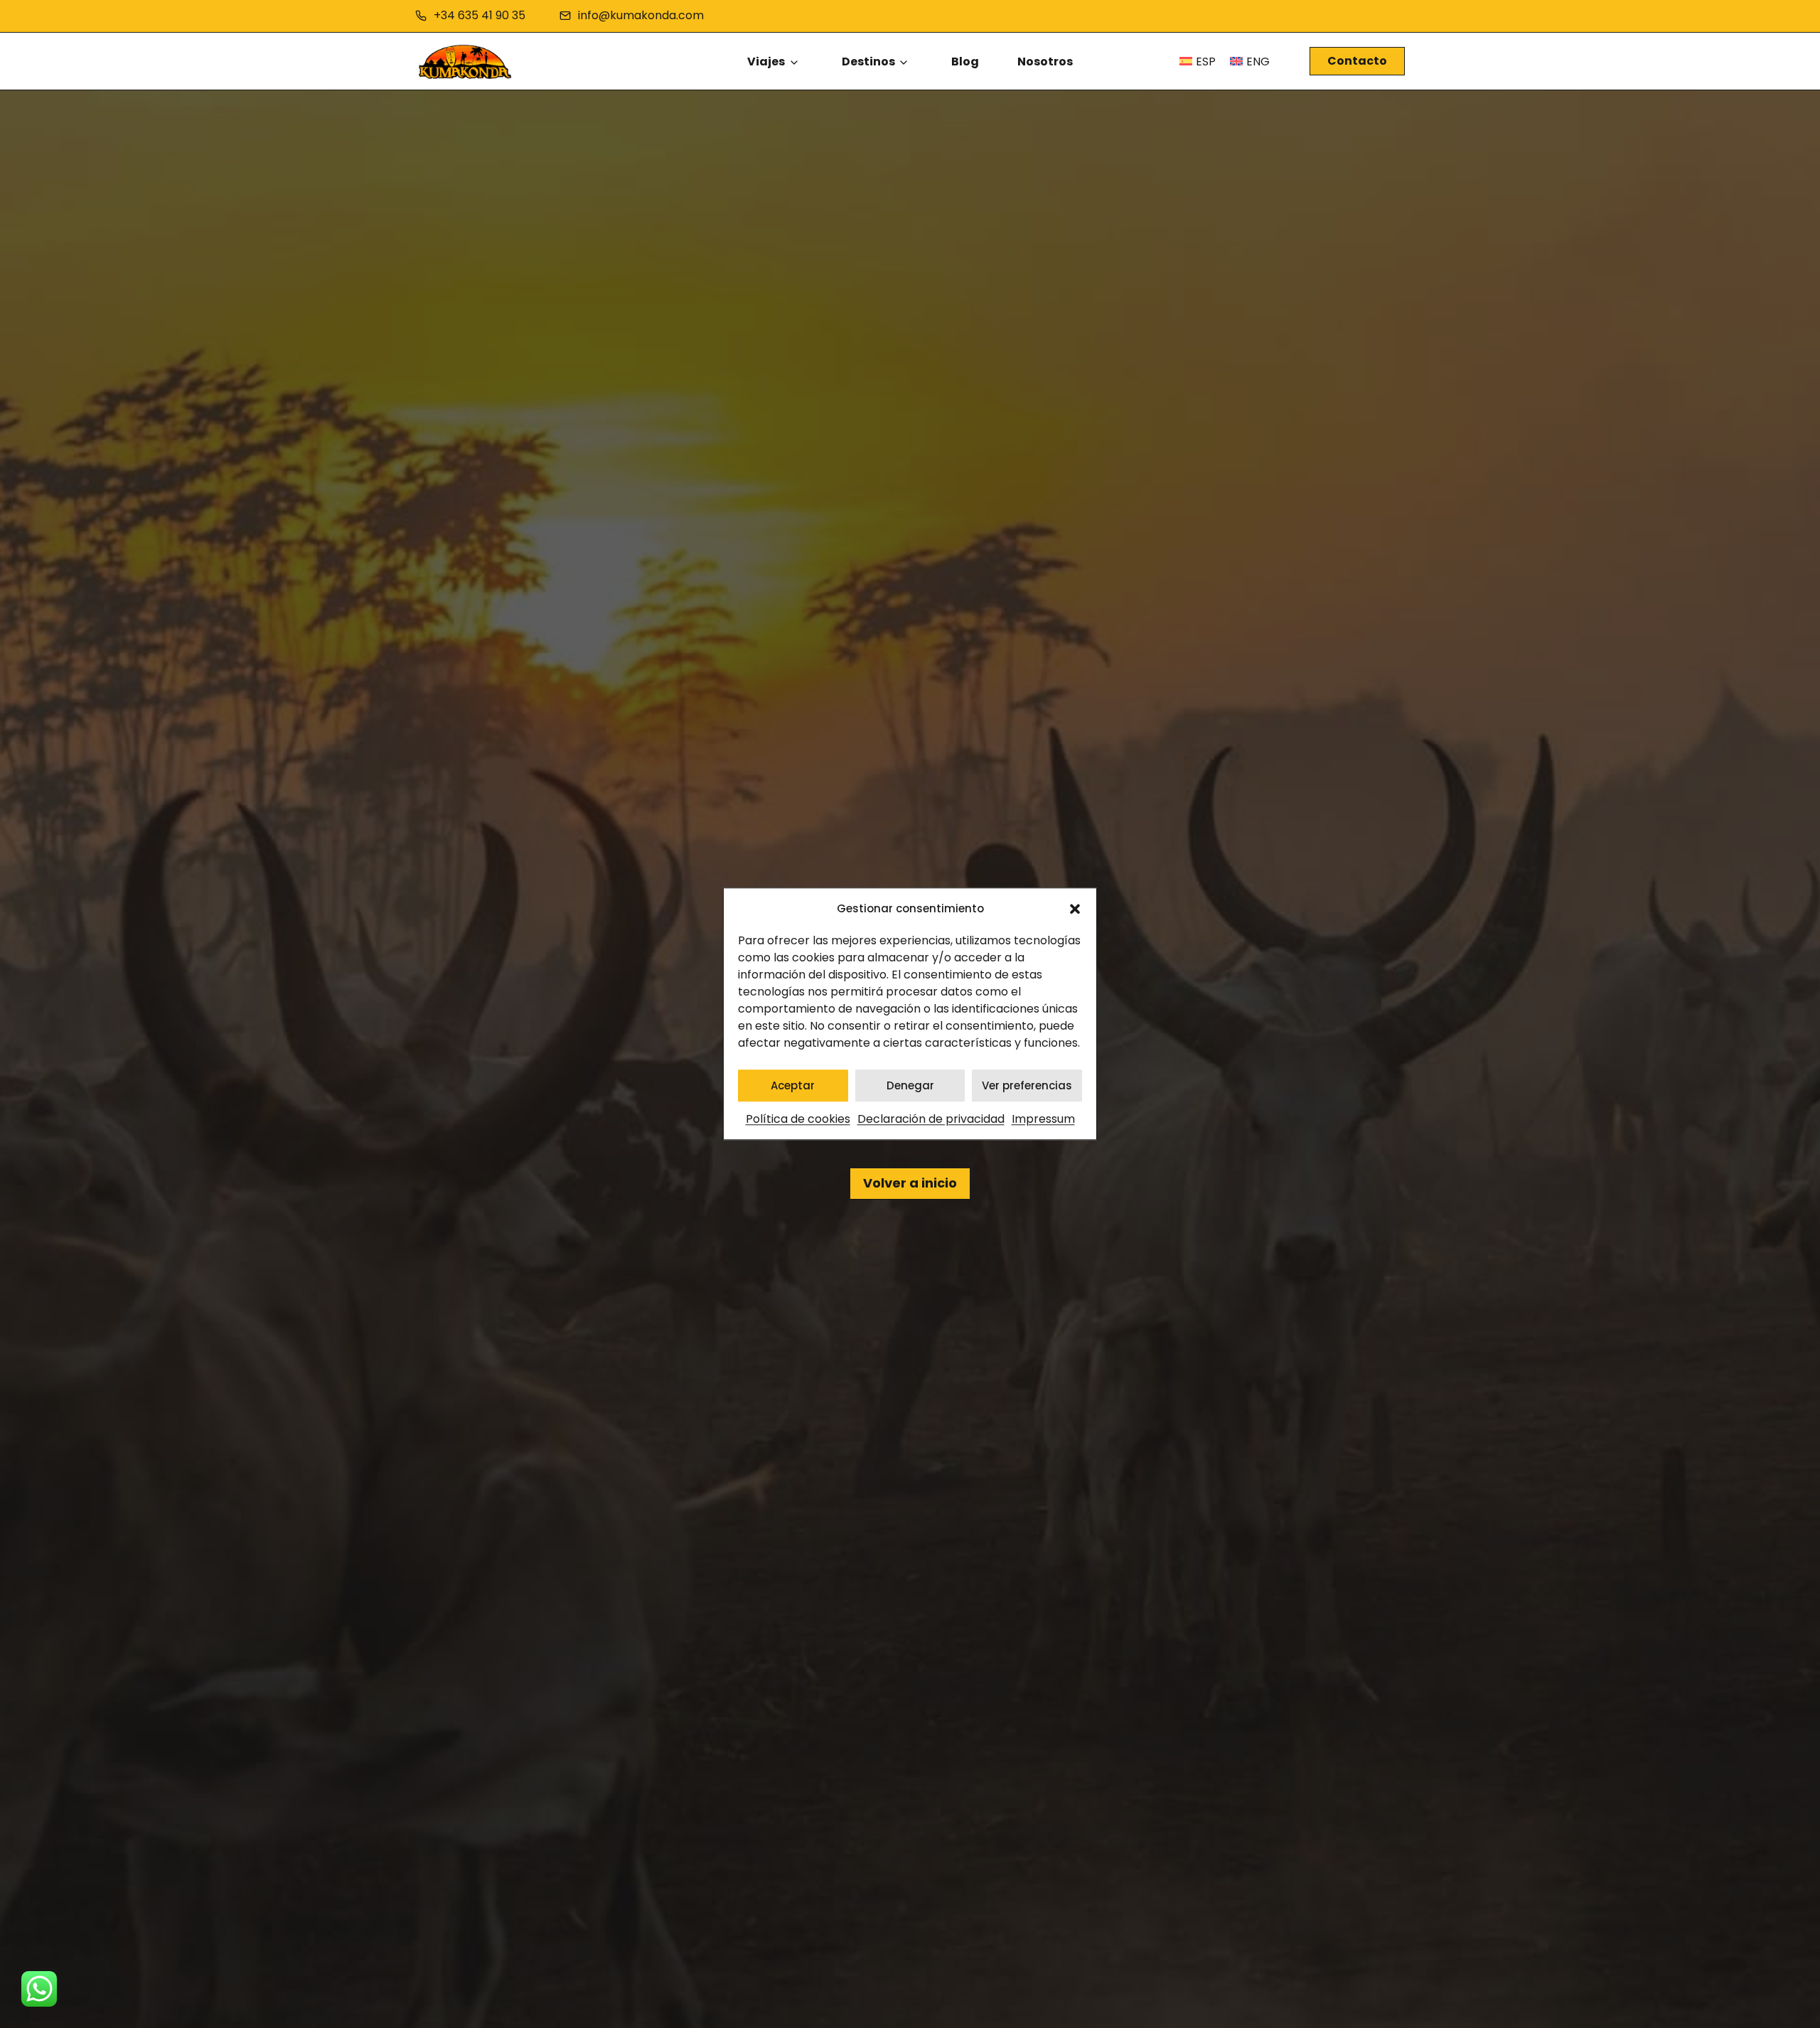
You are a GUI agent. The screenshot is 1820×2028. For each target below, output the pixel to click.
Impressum (1043, 1120)
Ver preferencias (1027, 1085)
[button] (1075, 909)
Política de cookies (798, 1120)
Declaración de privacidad (931, 1120)
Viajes (766, 62)
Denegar (910, 1085)
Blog (965, 62)
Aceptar (793, 1085)
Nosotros (1045, 62)
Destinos (868, 62)
